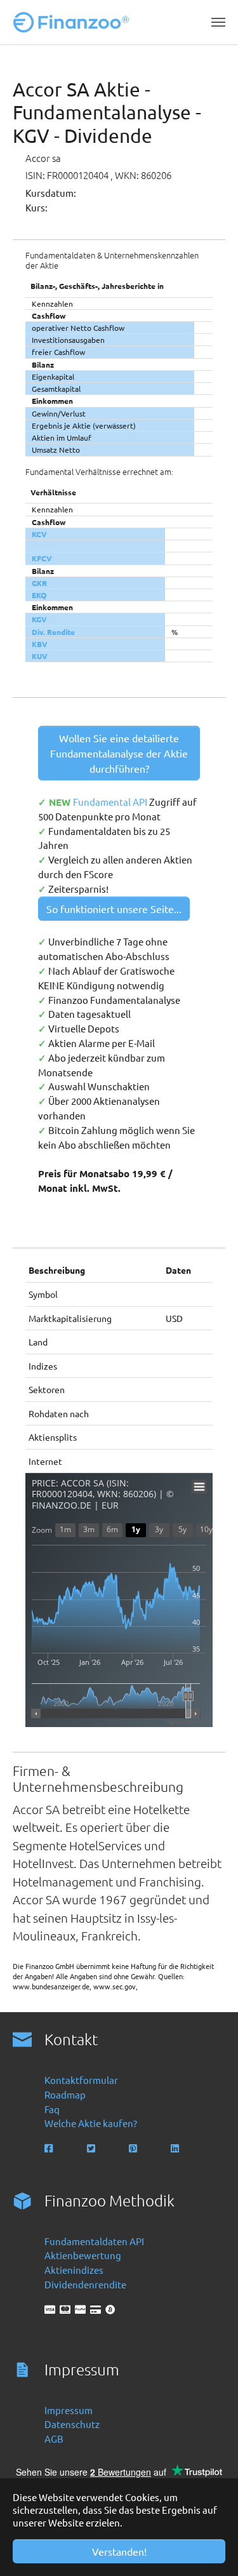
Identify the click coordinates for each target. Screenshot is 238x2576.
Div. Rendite (53, 632)
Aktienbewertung (83, 2255)
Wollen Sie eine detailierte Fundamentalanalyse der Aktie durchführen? (119, 753)
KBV (40, 644)
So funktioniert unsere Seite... (114, 909)
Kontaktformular (81, 2080)
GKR (39, 583)
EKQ (39, 595)
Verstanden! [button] (119, 2551)
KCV (39, 534)
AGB (54, 2439)
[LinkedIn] (176, 2148)
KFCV (42, 558)
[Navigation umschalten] (218, 22)
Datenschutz (72, 2424)
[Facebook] (50, 2148)
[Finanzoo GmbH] (74, 22)
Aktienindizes (74, 2270)
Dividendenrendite (85, 2284)
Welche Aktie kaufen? (91, 2123)
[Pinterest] (134, 2148)
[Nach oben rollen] (211, 2549)
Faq (52, 2109)
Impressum (69, 2410)
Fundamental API (111, 802)
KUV (40, 656)
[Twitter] (92, 2148)
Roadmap (65, 2094)
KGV (39, 619)
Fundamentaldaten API (94, 2241)
